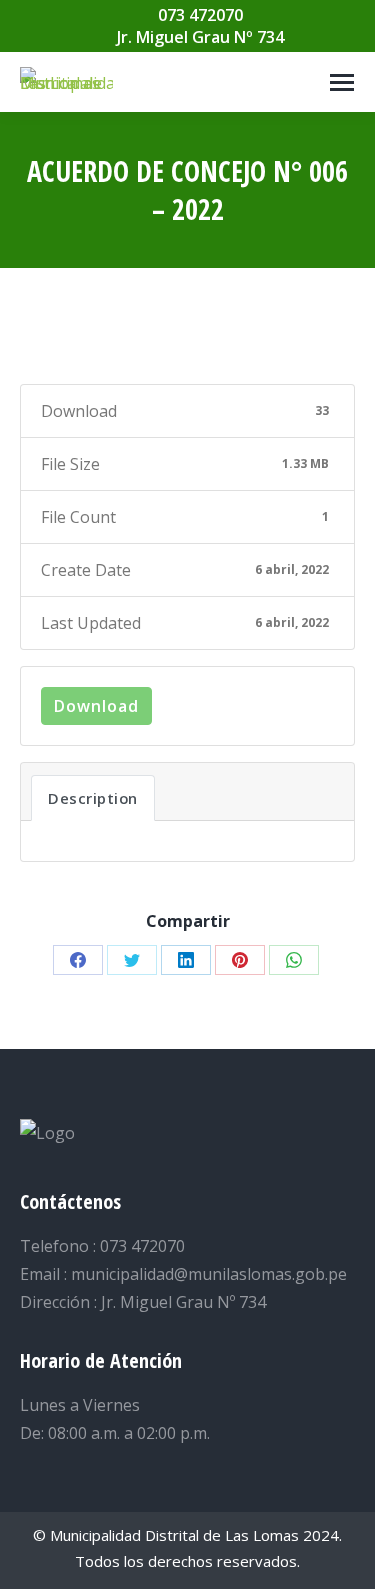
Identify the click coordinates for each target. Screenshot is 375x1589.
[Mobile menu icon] (342, 82)
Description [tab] (93, 798)
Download (96, 706)
